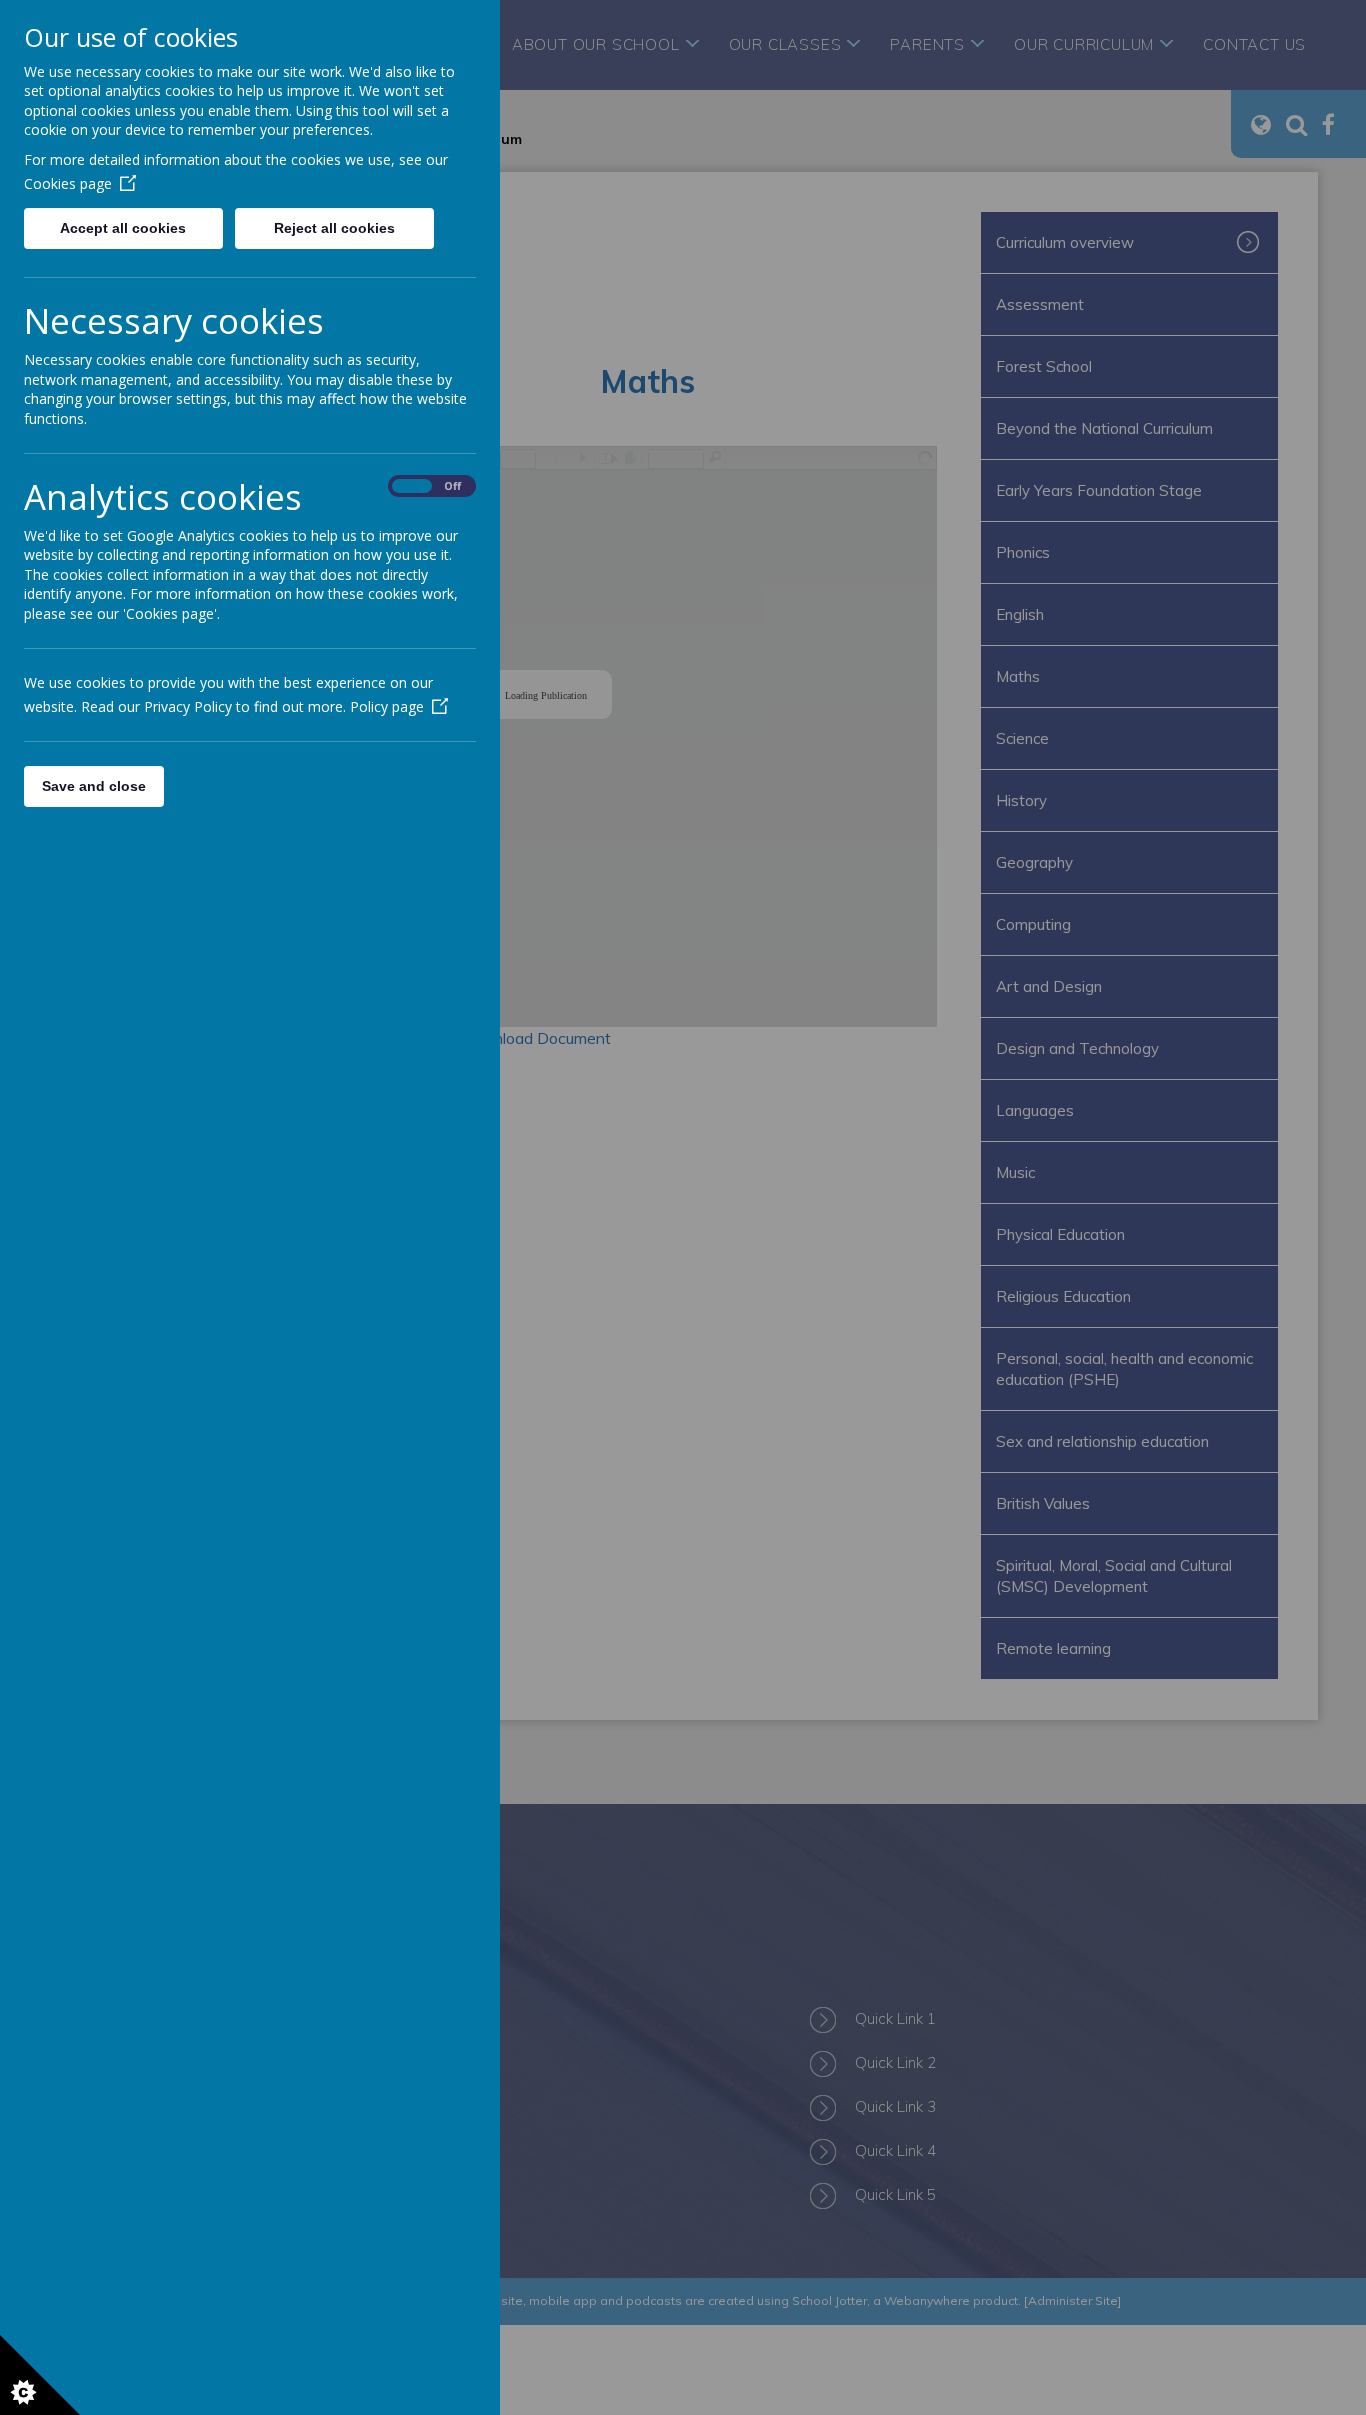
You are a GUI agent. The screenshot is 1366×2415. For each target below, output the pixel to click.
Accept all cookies (123, 228)
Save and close (94, 786)
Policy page (387, 706)
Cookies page (68, 183)
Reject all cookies (334, 228)
